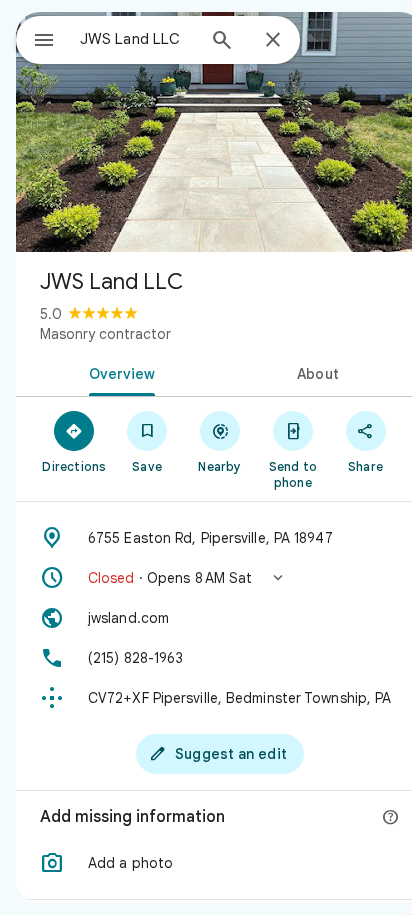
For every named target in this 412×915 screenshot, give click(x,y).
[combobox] (137, 39)
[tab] (118, 372)
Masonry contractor (105, 334)
